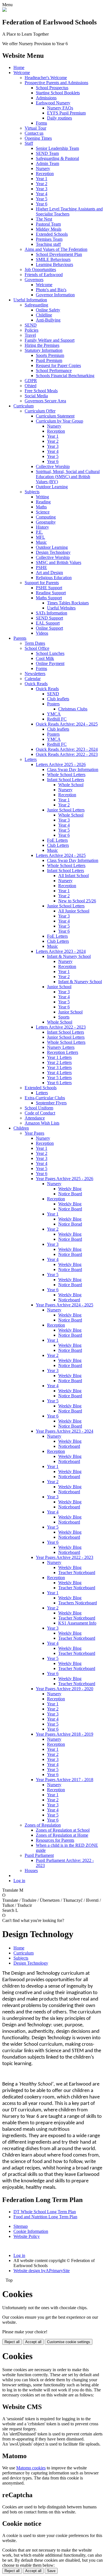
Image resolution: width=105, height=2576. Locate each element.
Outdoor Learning (52, 487)
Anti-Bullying (48, 320)
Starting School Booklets (58, 93)
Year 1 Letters (59, 1057)
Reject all (12, 2342)
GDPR (31, 381)
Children (21, 1128)
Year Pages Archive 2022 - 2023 (65, 1557)
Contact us (34, 133)
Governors (34, 280)
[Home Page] (4, 10)
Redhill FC (57, 719)
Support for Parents (42, 583)
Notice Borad (70, 1224)
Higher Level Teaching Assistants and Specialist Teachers (69, 211)
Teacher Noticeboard (77, 1573)
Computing (46, 517)
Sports (64, 1017)
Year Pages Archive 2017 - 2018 (65, 1780)
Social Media (36, 396)
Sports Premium (50, 355)
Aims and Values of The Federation (56, 249)
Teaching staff (48, 244)
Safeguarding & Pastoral (57, 158)
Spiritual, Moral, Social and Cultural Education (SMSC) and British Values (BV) (68, 477)
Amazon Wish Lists (42, 1123)
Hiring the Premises (42, 345)
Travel (30, 335)
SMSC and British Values (59, 562)
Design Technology (53, 552)
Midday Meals (49, 229)
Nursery (43, 168)
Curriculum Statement (55, 416)
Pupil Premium (49, 360)
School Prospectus (52, 88)
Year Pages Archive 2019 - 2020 (65, 1689)
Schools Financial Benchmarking (65, 376)
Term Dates (35, 643)
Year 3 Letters (59, 1067)
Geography (46, 522)
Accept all (33, 2342)
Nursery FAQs (60, 108)
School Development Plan (59, 254)
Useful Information (30, 300)
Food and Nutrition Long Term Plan (45, 2217)
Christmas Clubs (73, 709)
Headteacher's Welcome (46, 78)
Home (19, 67)
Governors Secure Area (45, 401)
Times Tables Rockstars (68, 603)
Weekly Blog (70, 1189)
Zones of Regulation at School (63, 1830)
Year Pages (34, 1133)
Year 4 (42, 194)
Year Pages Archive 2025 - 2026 (65, 1179)
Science (43, 512)
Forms (41, 123)
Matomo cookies (31, 2468)
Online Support (49, 628)
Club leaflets (58, 699)
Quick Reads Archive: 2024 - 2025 (67, 724)
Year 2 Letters (59, 1062)
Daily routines (60, 118)
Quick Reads (36, 684)
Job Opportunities (40, 269)
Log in (19, 1881)
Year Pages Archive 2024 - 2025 (65, 1305)
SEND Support (49, 618)
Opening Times (38, 138)
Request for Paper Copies (58, 365)
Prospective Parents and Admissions (56, 83)
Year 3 (42, 189)
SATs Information (52, 613)
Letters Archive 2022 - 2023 (61, 1027)
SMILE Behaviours (53, 259)
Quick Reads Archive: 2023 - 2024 (67, 749)
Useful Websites (61, 608)
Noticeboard (69, 1300)
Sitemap (21, 2226)
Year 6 (42, 204)
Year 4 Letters (59, 1073)
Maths (41, 507)
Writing (42, 497)
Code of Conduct (40, 1113)
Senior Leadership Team (57, 148)
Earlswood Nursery (53, 103)
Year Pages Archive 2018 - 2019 (65, 1734)
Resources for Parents (55, 1840)
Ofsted (31, 386)
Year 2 (42, 184)
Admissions (46, 98)
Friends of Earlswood (44, 275)
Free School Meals (41, 391)
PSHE (41, 567)
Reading (43, 502)
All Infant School (73, 876)
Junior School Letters (66, 810)
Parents (20, 638)
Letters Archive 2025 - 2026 (61, 764)
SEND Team (47, 153)
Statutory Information (44, 350)
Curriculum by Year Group (60, 421)
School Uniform (39, 1108)
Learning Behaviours (54, 264)
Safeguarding (36, 305)
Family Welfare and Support (50, 340)
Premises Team (49, 239)
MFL (40, 537)
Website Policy (27, 2236)
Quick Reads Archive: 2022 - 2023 (67, 754)
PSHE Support (49, 588)
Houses (31, 1870)
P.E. (39, 532)
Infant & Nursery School (69, 956)
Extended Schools (52, 234)
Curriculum (24, 406)
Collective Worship (53, 466)
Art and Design (49, 573)
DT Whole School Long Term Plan (45, 2212)
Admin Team (47, 163)
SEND (31, 325)
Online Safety (48, 310)
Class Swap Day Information (73, 769)
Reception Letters (63, 1052)
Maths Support (49, 598)
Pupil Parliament (39, 1855)
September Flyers (51, 1103)
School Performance (54, 371)
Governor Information (55, 295)
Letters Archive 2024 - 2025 (61, 855)
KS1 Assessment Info (77, 1623)
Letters (31, 759)
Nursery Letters (61, 1047)
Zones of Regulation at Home (62, 1835)
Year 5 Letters (59, 1078)
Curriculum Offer (40, 411)
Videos (42, 633)
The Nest (44, 219)
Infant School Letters (66, 780)
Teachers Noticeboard (78, 1603)
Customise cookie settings (69, 2342)
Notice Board (70, 1194)
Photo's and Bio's (51, 290)
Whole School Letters (66, 775)
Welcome (22, 73)
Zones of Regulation (43, 1825)
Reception (45, 174)
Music (41, 542)
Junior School (59, 987)
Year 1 (42, 179)
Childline (44, 315)
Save (51, 2571)
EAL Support (48, 623)
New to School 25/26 (77, 901)
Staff (29, 143)
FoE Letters (57, 840)
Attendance (35, 1118)
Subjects (32, 492)
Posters (53, 704)
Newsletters (35, 674)
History (42, 527)
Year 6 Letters (59, 1083)
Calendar (33, 679)
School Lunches (50, 653)
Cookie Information (31, 2231)
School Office (37, 648)
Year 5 (42, 199)
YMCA (54, 714)
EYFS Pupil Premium (66, 113)
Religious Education (54, 578)
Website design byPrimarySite (42, 2271)
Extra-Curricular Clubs (45, 1098)
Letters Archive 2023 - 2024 (61, 951)
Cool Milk (45, 658)
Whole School (71, 785)
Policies (32, 330)
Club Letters (58, 845)
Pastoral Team (48, 224)
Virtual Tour (35, 128)
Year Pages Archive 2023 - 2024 (65, 1431)
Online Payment (50, 663)
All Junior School (74, 911)
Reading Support (51, 593)
